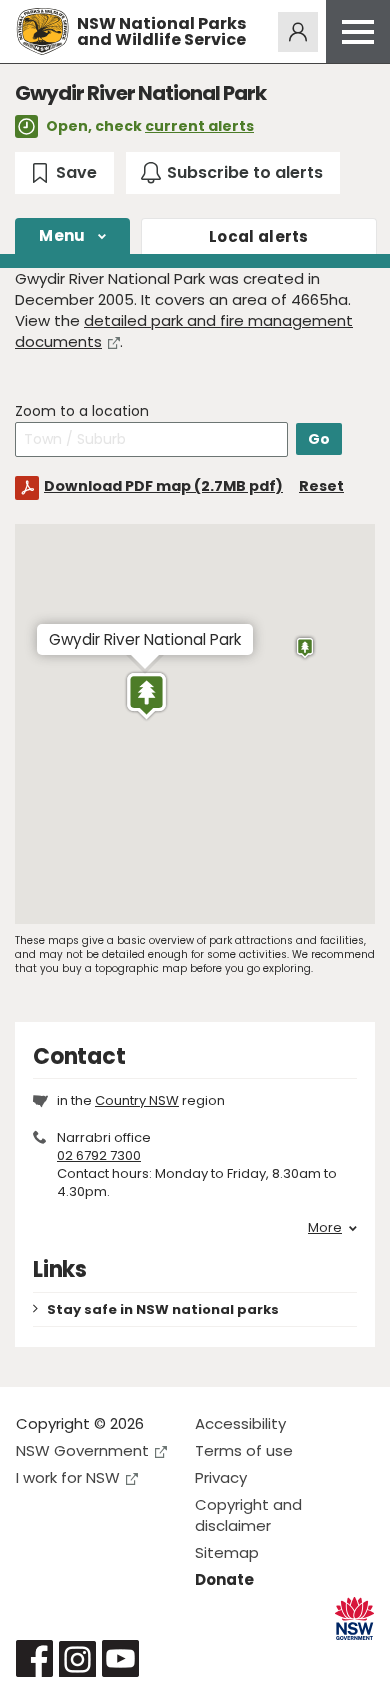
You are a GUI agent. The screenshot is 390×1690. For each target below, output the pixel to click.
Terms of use (244, 1450)
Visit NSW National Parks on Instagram (77, 1658)
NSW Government (82, 1450)
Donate (224, 1579)
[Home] (42, 31)
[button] (146, 696)
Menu (62, 235)
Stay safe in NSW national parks (163, 1309)
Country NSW (137, 1100)
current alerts (199, 126)
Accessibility (240, 1423)
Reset (321, 486)
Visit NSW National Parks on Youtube (120, 1658)
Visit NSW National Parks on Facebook (34, 1658)
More (325, 1228)
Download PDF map (163, 486)
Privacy (221, 1477)
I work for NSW (68, 1477)
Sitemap (227, 1552)
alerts (259, 236)
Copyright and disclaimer (248, 1515)
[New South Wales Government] (354, 1618)
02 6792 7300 (99, 1155)
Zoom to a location (82, 411)
